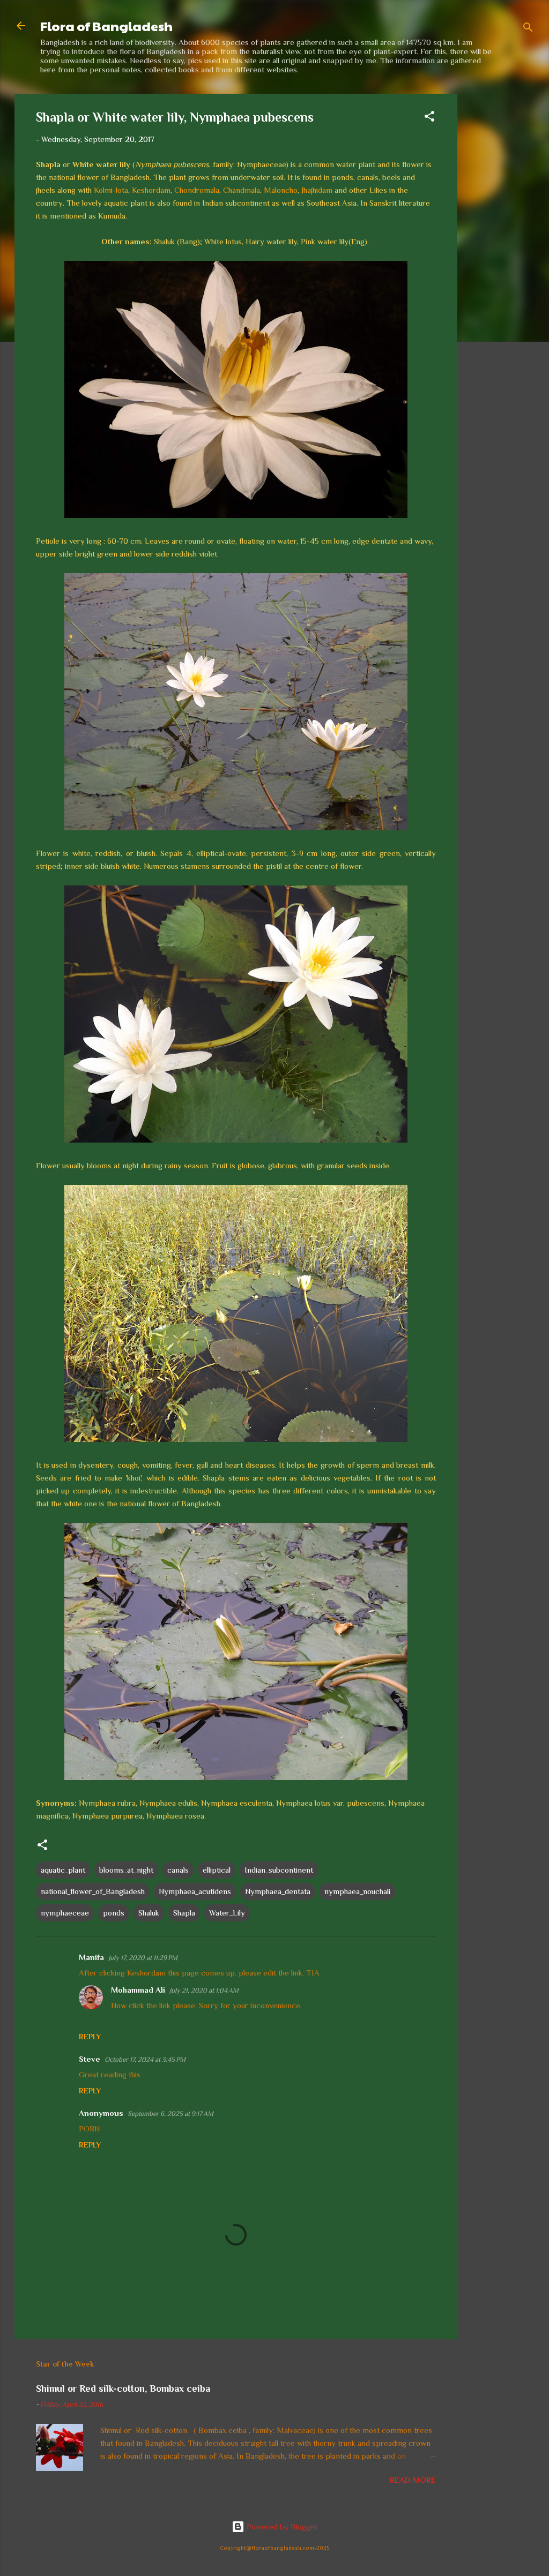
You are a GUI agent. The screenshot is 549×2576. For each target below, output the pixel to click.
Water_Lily (227, 1913)
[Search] (528, 29)
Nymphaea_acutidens (195, 1891)
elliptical (217, 1870)
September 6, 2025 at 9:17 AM (170, 2113)
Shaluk (149, 1913)
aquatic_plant (63, 1870)
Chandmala (242, 190)
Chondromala (197, 190)
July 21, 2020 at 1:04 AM (204, 1990)
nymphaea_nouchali (357, 1891)
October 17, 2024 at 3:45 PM (145, 2059)
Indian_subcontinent (279, 1870)
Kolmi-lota (111, 190)
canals (178, 1870)
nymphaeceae (65, 1913)
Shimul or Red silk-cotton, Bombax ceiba (123, 2389)
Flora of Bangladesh (106, 26)
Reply (90, 2037)
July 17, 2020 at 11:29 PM (143, 1958)
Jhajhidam (317, 190)
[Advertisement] (500, 254)
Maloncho (281, 190)
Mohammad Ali (138, 1990)
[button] (429, 118)
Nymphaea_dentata (278, 1891)
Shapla (184, 1913)
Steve (90, 2059)
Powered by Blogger (281, 2526)
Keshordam (151, 190)
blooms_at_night (126, 1870)
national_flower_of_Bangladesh (93, 1891)
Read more (413, 2480)
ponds (114, 1913)
